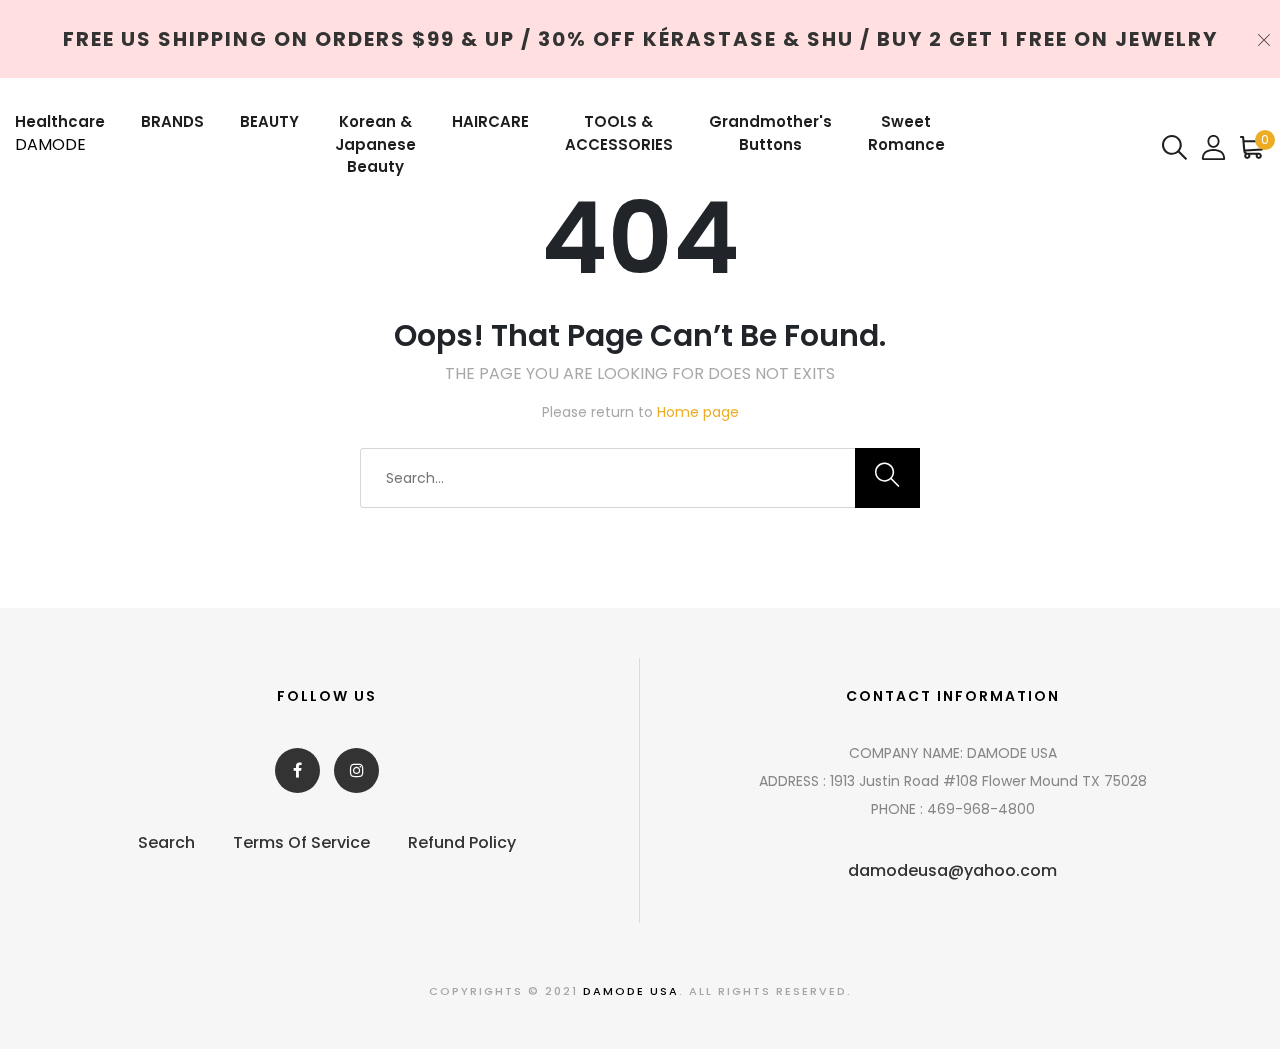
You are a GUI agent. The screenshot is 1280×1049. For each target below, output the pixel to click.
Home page (698, 412)
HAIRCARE (490, 121)
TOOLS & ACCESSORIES (619, 133)
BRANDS (172, 121)
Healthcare (60, 121)
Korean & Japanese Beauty (375, 144)
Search (166, 842)
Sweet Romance (906, 133)
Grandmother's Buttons (770, 133)
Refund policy (462, 842)
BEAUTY (269, 121)
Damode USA (631, 991)
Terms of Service (301, 842)
